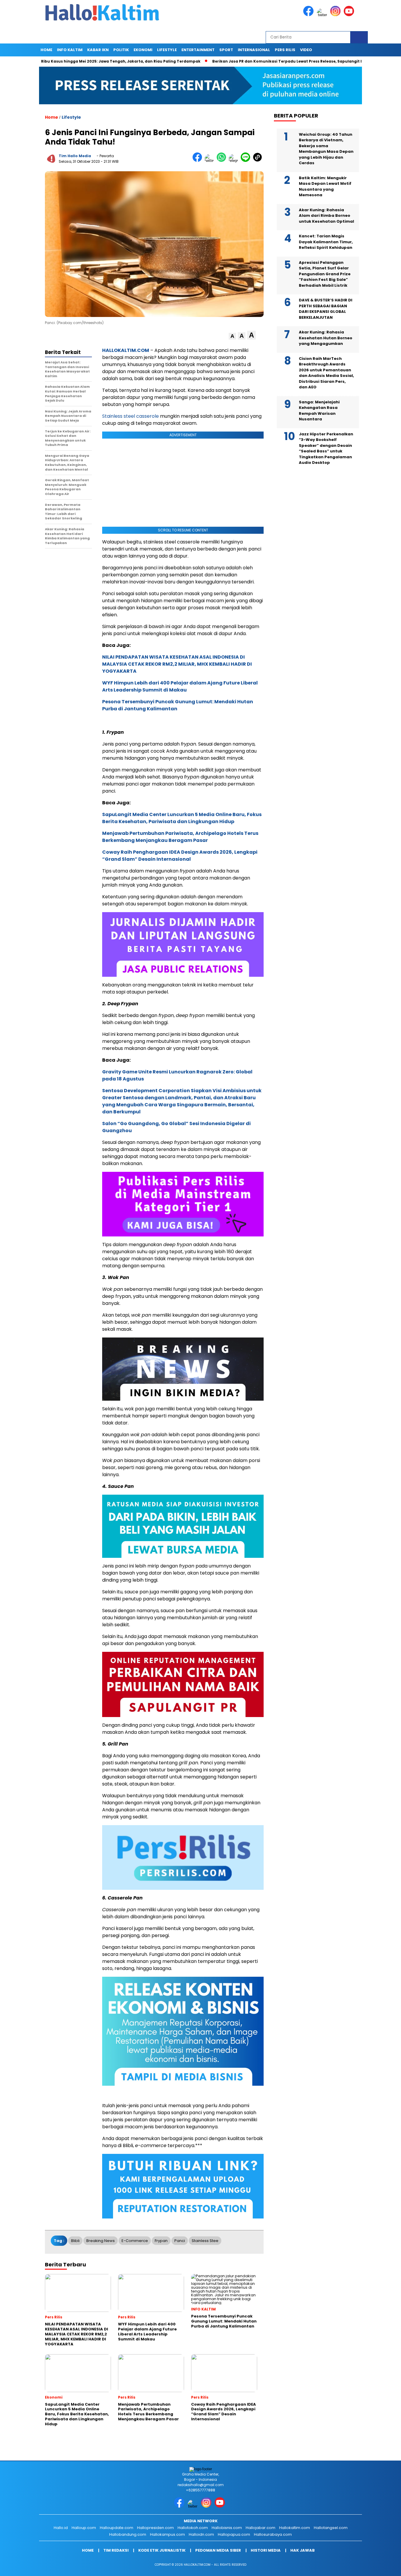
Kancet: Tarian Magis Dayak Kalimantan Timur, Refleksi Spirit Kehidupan (326, 242)
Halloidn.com (201, 2534)
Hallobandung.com (128, 2534)
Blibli (75, 2241)
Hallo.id (61, 2528)
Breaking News (101, 2241)
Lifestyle (167, 50)
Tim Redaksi (116, 2550)
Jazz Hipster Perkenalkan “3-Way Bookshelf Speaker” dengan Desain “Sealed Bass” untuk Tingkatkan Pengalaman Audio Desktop (326, 449)
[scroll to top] (384, 2567)
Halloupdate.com (117, 2528)
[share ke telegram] (235, 161)
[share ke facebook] (199, 161)
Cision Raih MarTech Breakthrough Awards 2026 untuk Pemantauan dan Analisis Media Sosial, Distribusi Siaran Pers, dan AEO (326, 373)
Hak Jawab (303, 2550)
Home (46, 50)
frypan (161, 2241)
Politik (121, 50)
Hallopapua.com (234, 2534)
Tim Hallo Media (75, 156)
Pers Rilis (285, 50)
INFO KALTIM (70, 50)
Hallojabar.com (261, 2528)
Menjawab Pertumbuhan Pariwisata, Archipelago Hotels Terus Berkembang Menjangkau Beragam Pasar (180, 837)
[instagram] (336, 15)
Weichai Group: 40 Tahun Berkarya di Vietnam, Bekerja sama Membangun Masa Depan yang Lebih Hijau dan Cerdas (326, 149)
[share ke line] (247, 161)
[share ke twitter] (211, 161)
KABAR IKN (98, 50)
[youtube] (350, 15)
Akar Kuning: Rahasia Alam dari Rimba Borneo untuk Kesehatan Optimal (326, 216)
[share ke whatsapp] (223, 161)
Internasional (254, 50)
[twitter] (323, 15)
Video (306, 50)
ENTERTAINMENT (198, 50)
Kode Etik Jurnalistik (162, 2550)
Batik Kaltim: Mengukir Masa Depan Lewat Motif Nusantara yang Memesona (325, 187)
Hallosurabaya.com (273, 2534)
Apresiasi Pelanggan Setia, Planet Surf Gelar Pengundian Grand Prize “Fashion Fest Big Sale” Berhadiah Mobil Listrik (325, 274)
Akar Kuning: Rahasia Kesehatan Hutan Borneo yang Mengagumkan (326, 338)
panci (180, 2241)
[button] (232, 336)
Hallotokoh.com (193, 2528)
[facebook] (309, 15)
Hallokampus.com (167, 2534)
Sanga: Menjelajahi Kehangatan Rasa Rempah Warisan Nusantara (319, 411)
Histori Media (266, 2550)
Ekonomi (143, 50)
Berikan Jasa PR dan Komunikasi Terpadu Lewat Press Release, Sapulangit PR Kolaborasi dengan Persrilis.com (266, 61)
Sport (226, 50)
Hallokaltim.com (295, 2528)
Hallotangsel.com (331, 2528)
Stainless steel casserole (130, 416)
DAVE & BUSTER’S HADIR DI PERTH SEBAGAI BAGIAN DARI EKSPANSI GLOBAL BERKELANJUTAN (326, 309)
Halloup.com (84, 2528)
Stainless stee (205, 2241)
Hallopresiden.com (155, 2528)
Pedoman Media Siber (218, 2550)
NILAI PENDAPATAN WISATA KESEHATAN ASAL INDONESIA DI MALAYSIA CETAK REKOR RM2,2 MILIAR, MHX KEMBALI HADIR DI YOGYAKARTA (177, 664)
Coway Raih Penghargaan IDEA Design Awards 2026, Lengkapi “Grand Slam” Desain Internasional (180, 856)
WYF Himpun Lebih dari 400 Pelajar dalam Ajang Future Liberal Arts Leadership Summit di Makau (180, 686)
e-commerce (135, 2241)
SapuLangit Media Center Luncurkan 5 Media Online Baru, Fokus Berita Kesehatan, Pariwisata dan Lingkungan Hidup (182, 818)
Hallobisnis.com (227, 2528)
